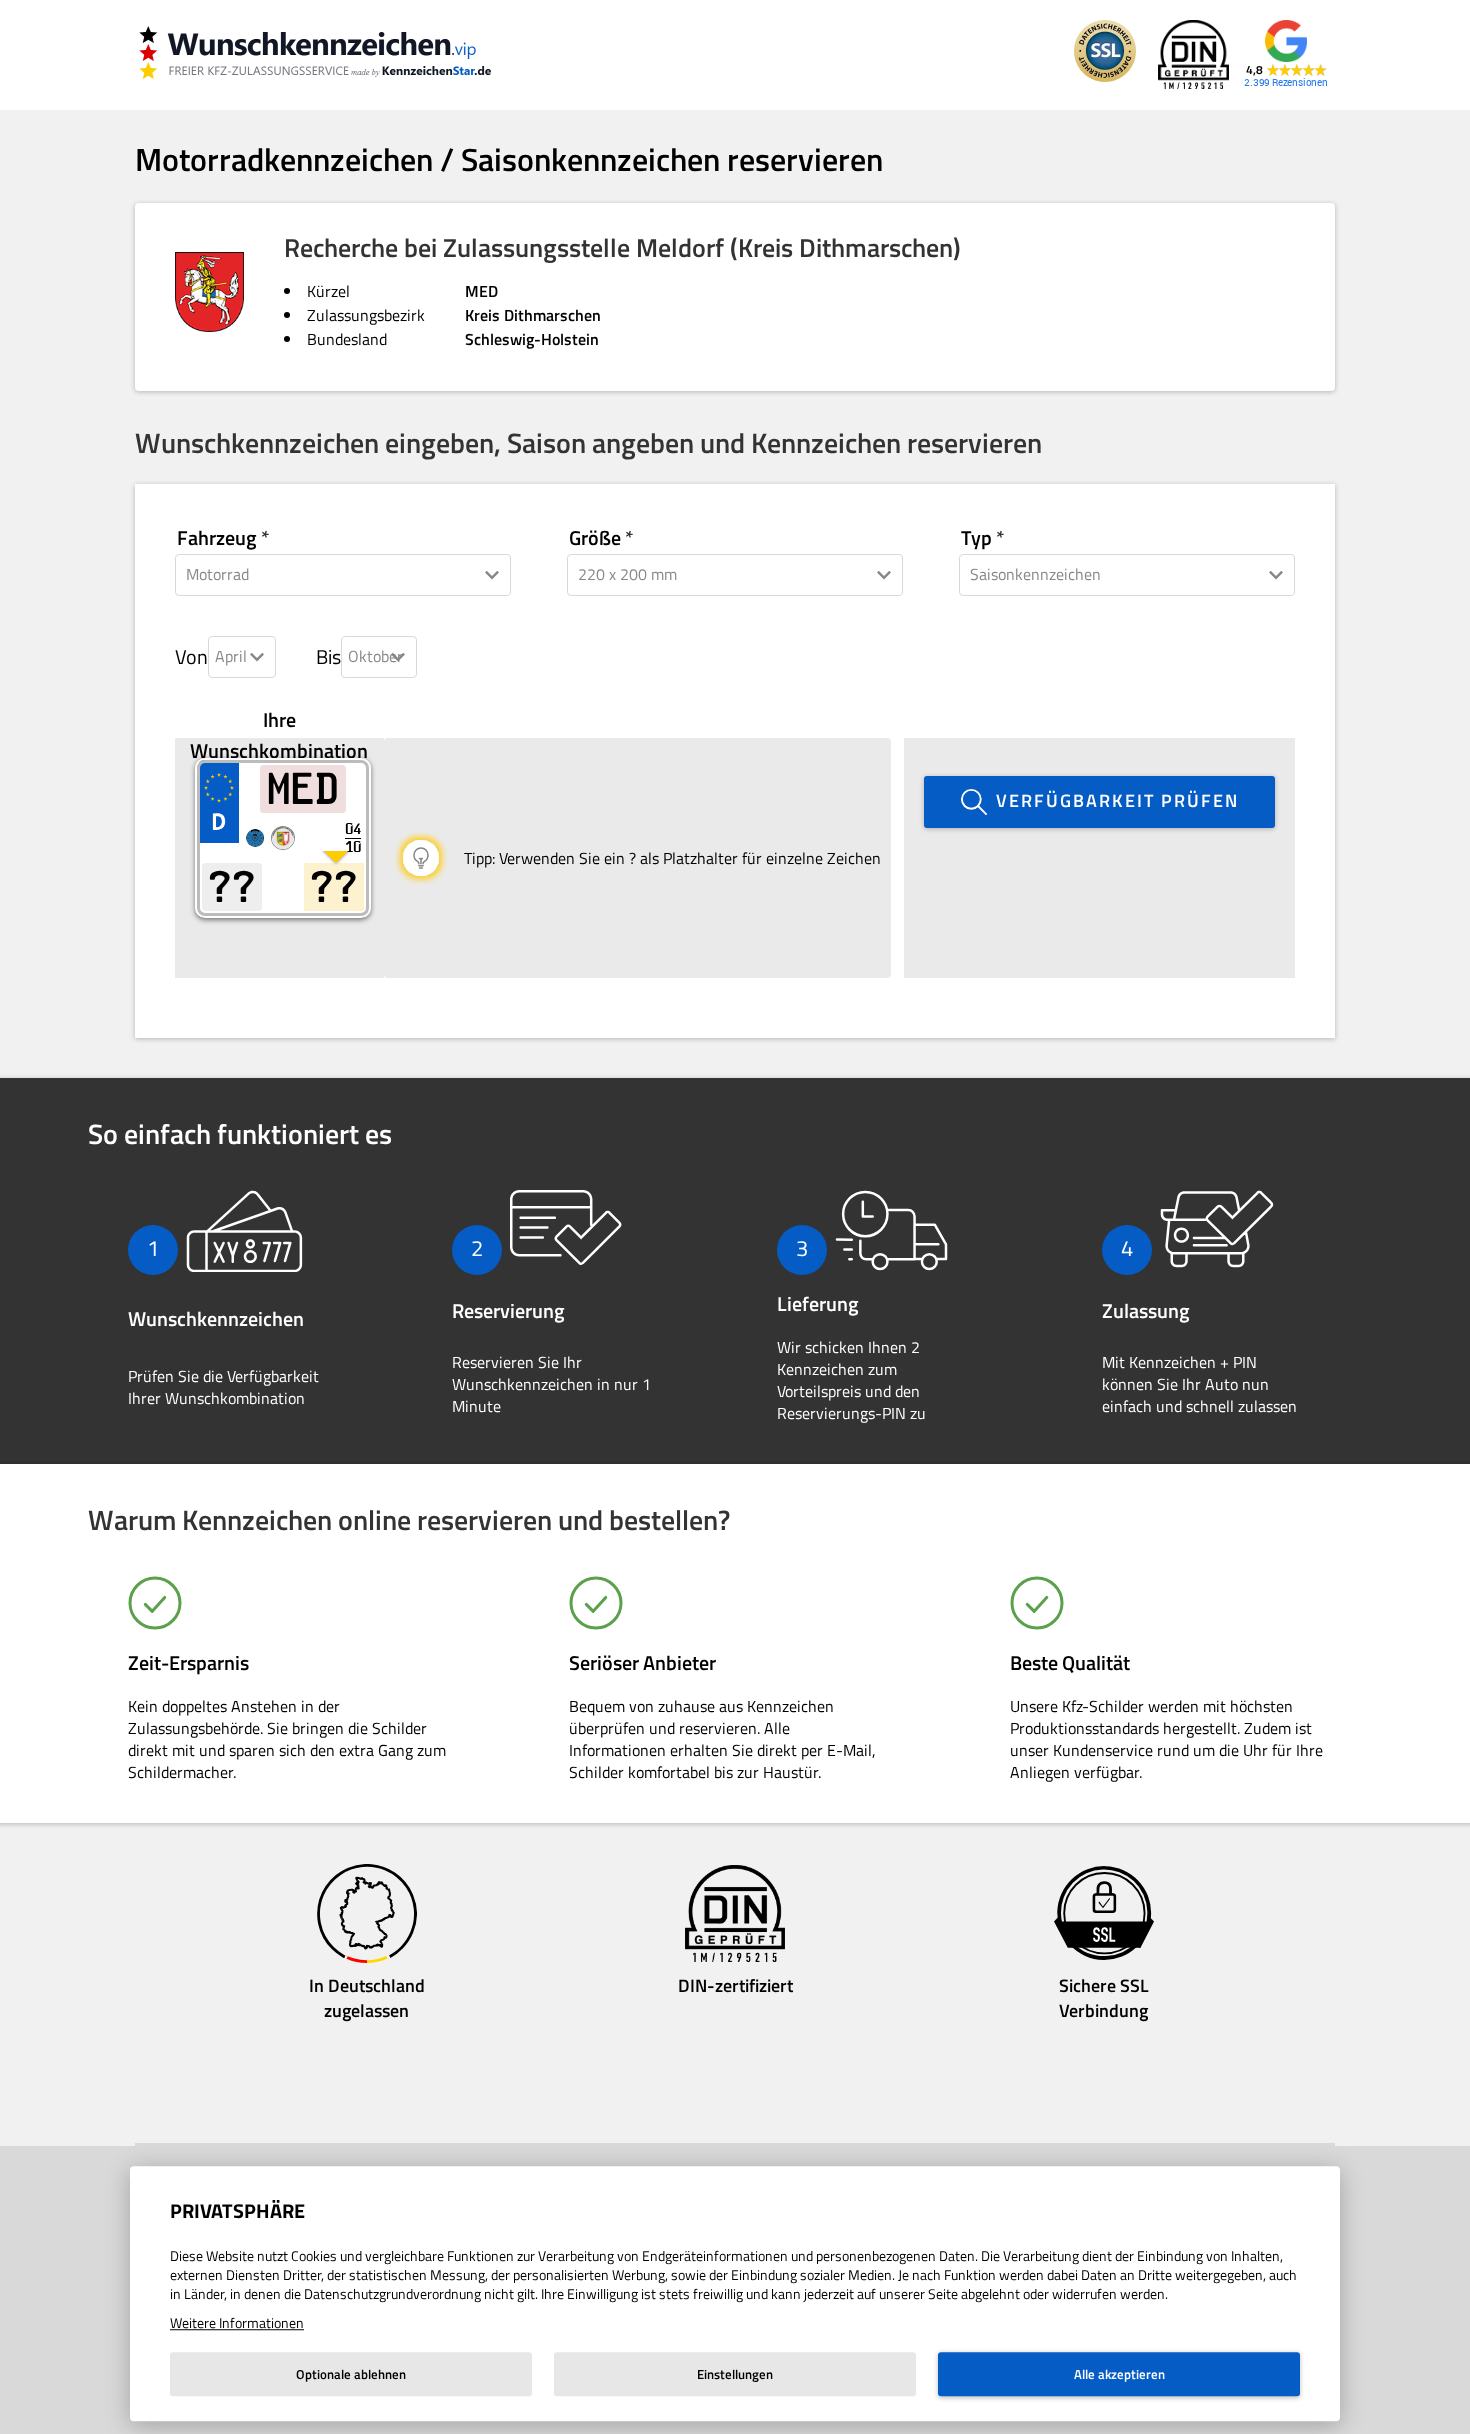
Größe (595, 538)
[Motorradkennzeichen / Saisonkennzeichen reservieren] (335, 55)
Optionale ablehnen (351, 2374)
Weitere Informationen (237, 2322)
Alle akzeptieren (1119, 2374)
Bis (328, 657)
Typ (976, 538)
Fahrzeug (217, 538)
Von (191, 657)
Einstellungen (735, 2374)
